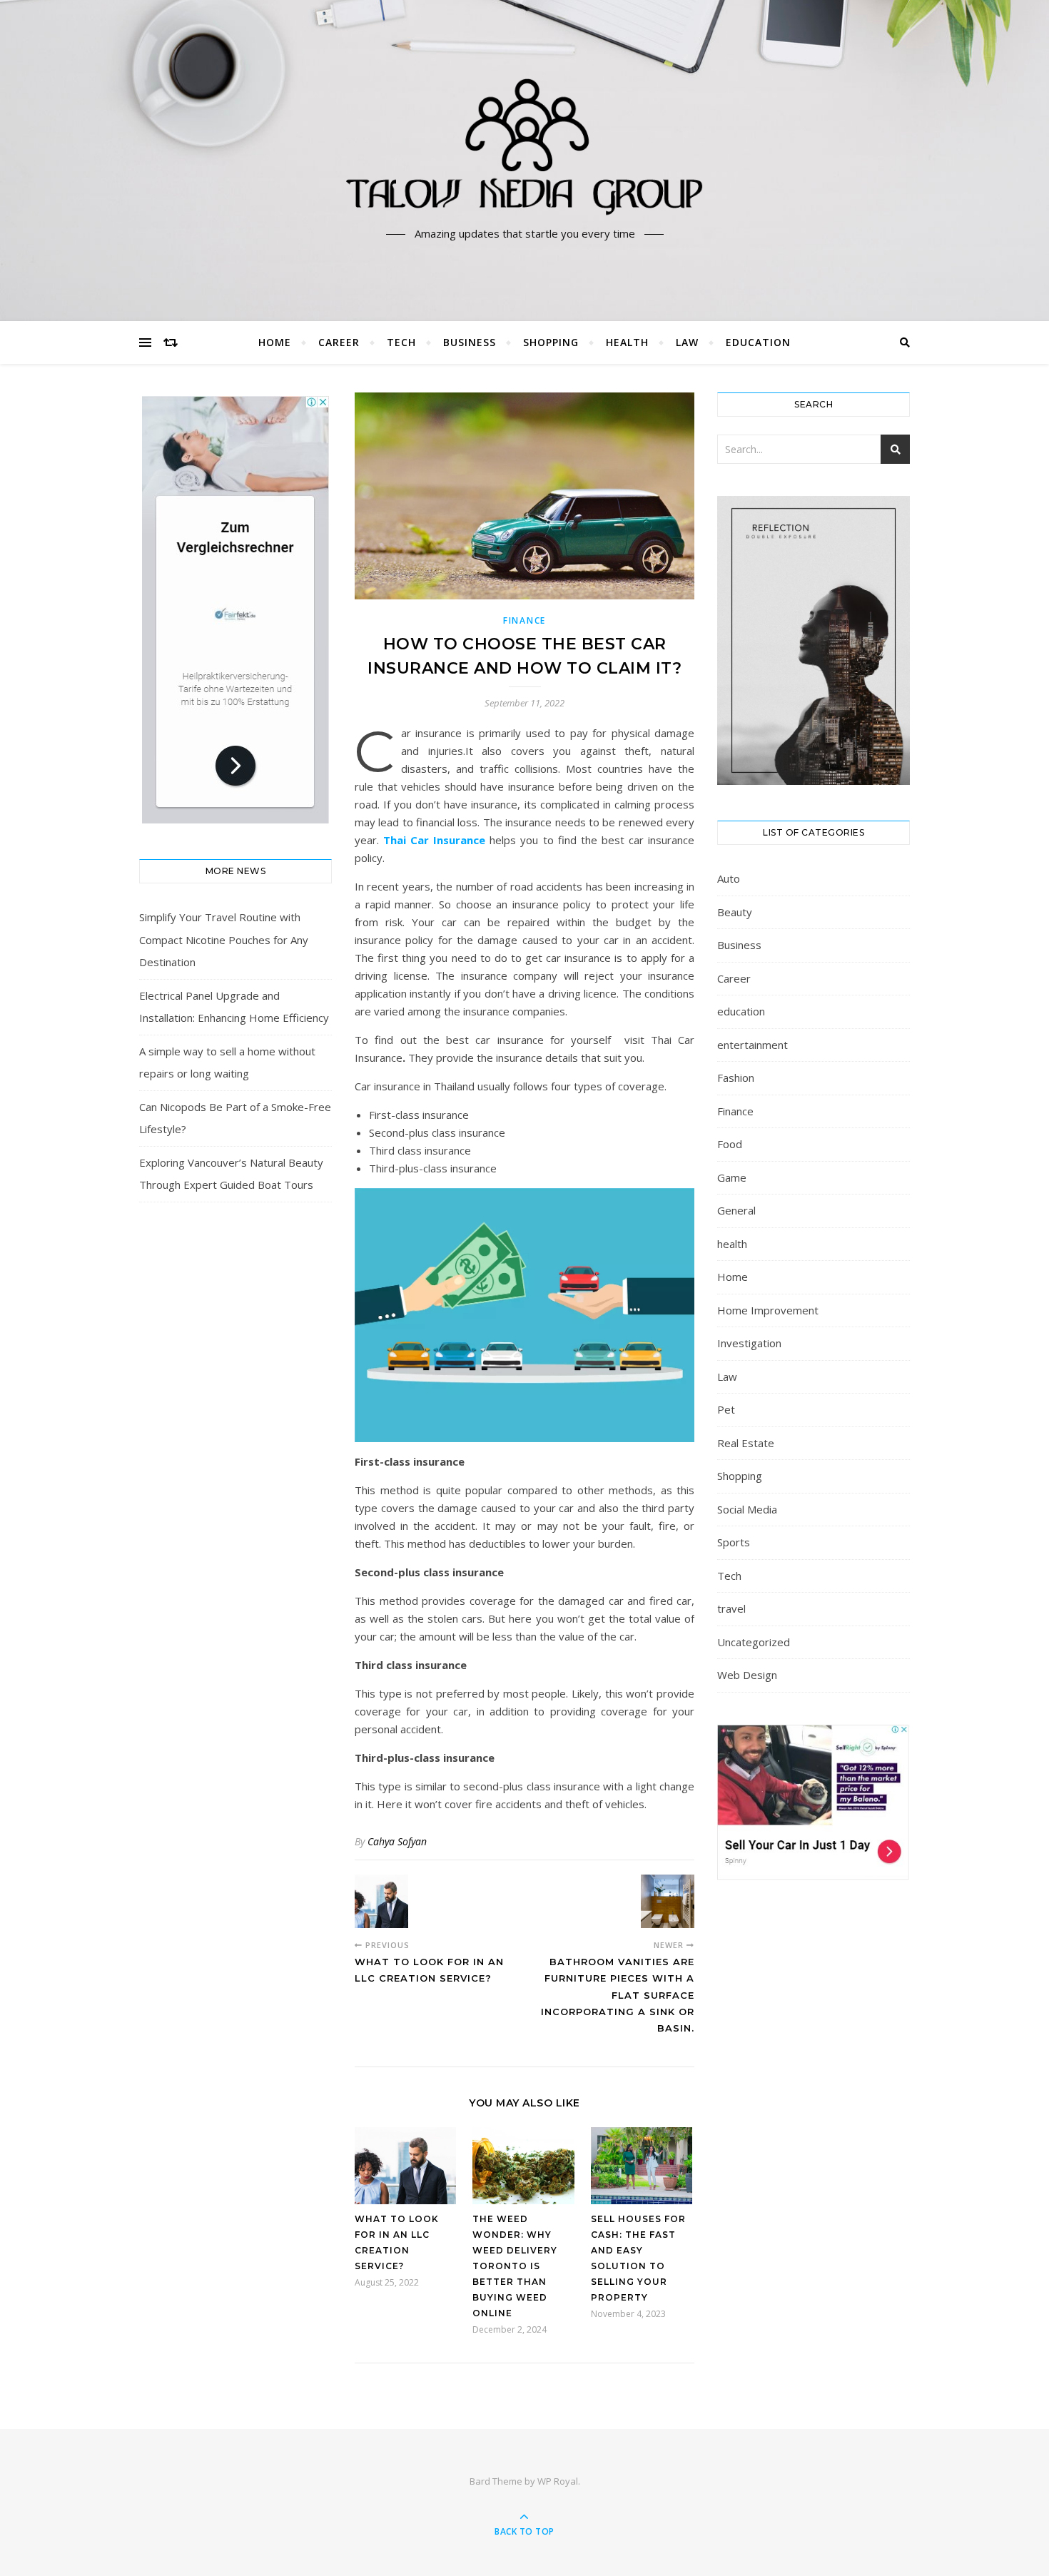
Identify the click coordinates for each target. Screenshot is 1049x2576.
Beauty (735, 912)
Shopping (551, 342)
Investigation (749, 1343)
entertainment (752, 1045)
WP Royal (558, 2481)
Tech (401, 342)
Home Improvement (768, 1310)
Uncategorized (754, 1642)
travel (731, 1608)
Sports (734, 1542)
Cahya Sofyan (397, 1841)
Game (732, 1177)
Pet (726, 1409)
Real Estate (746, 1443)
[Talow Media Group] (524, 148)
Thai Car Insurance (434, 840)
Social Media (747, 1509)
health (627, 342)
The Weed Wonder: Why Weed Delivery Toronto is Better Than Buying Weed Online (515, 2266)
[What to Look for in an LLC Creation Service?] (381, 1901)
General (736, 1210)
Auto (729, 878)
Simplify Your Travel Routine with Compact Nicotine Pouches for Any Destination (224, 939)
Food (730, 1144)
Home (275, 342)
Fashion (736, 1077)
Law (687, 342)
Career (339, 342)
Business (470, 342)
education (758, 342)
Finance (524, 620)
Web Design (747, 1675)
